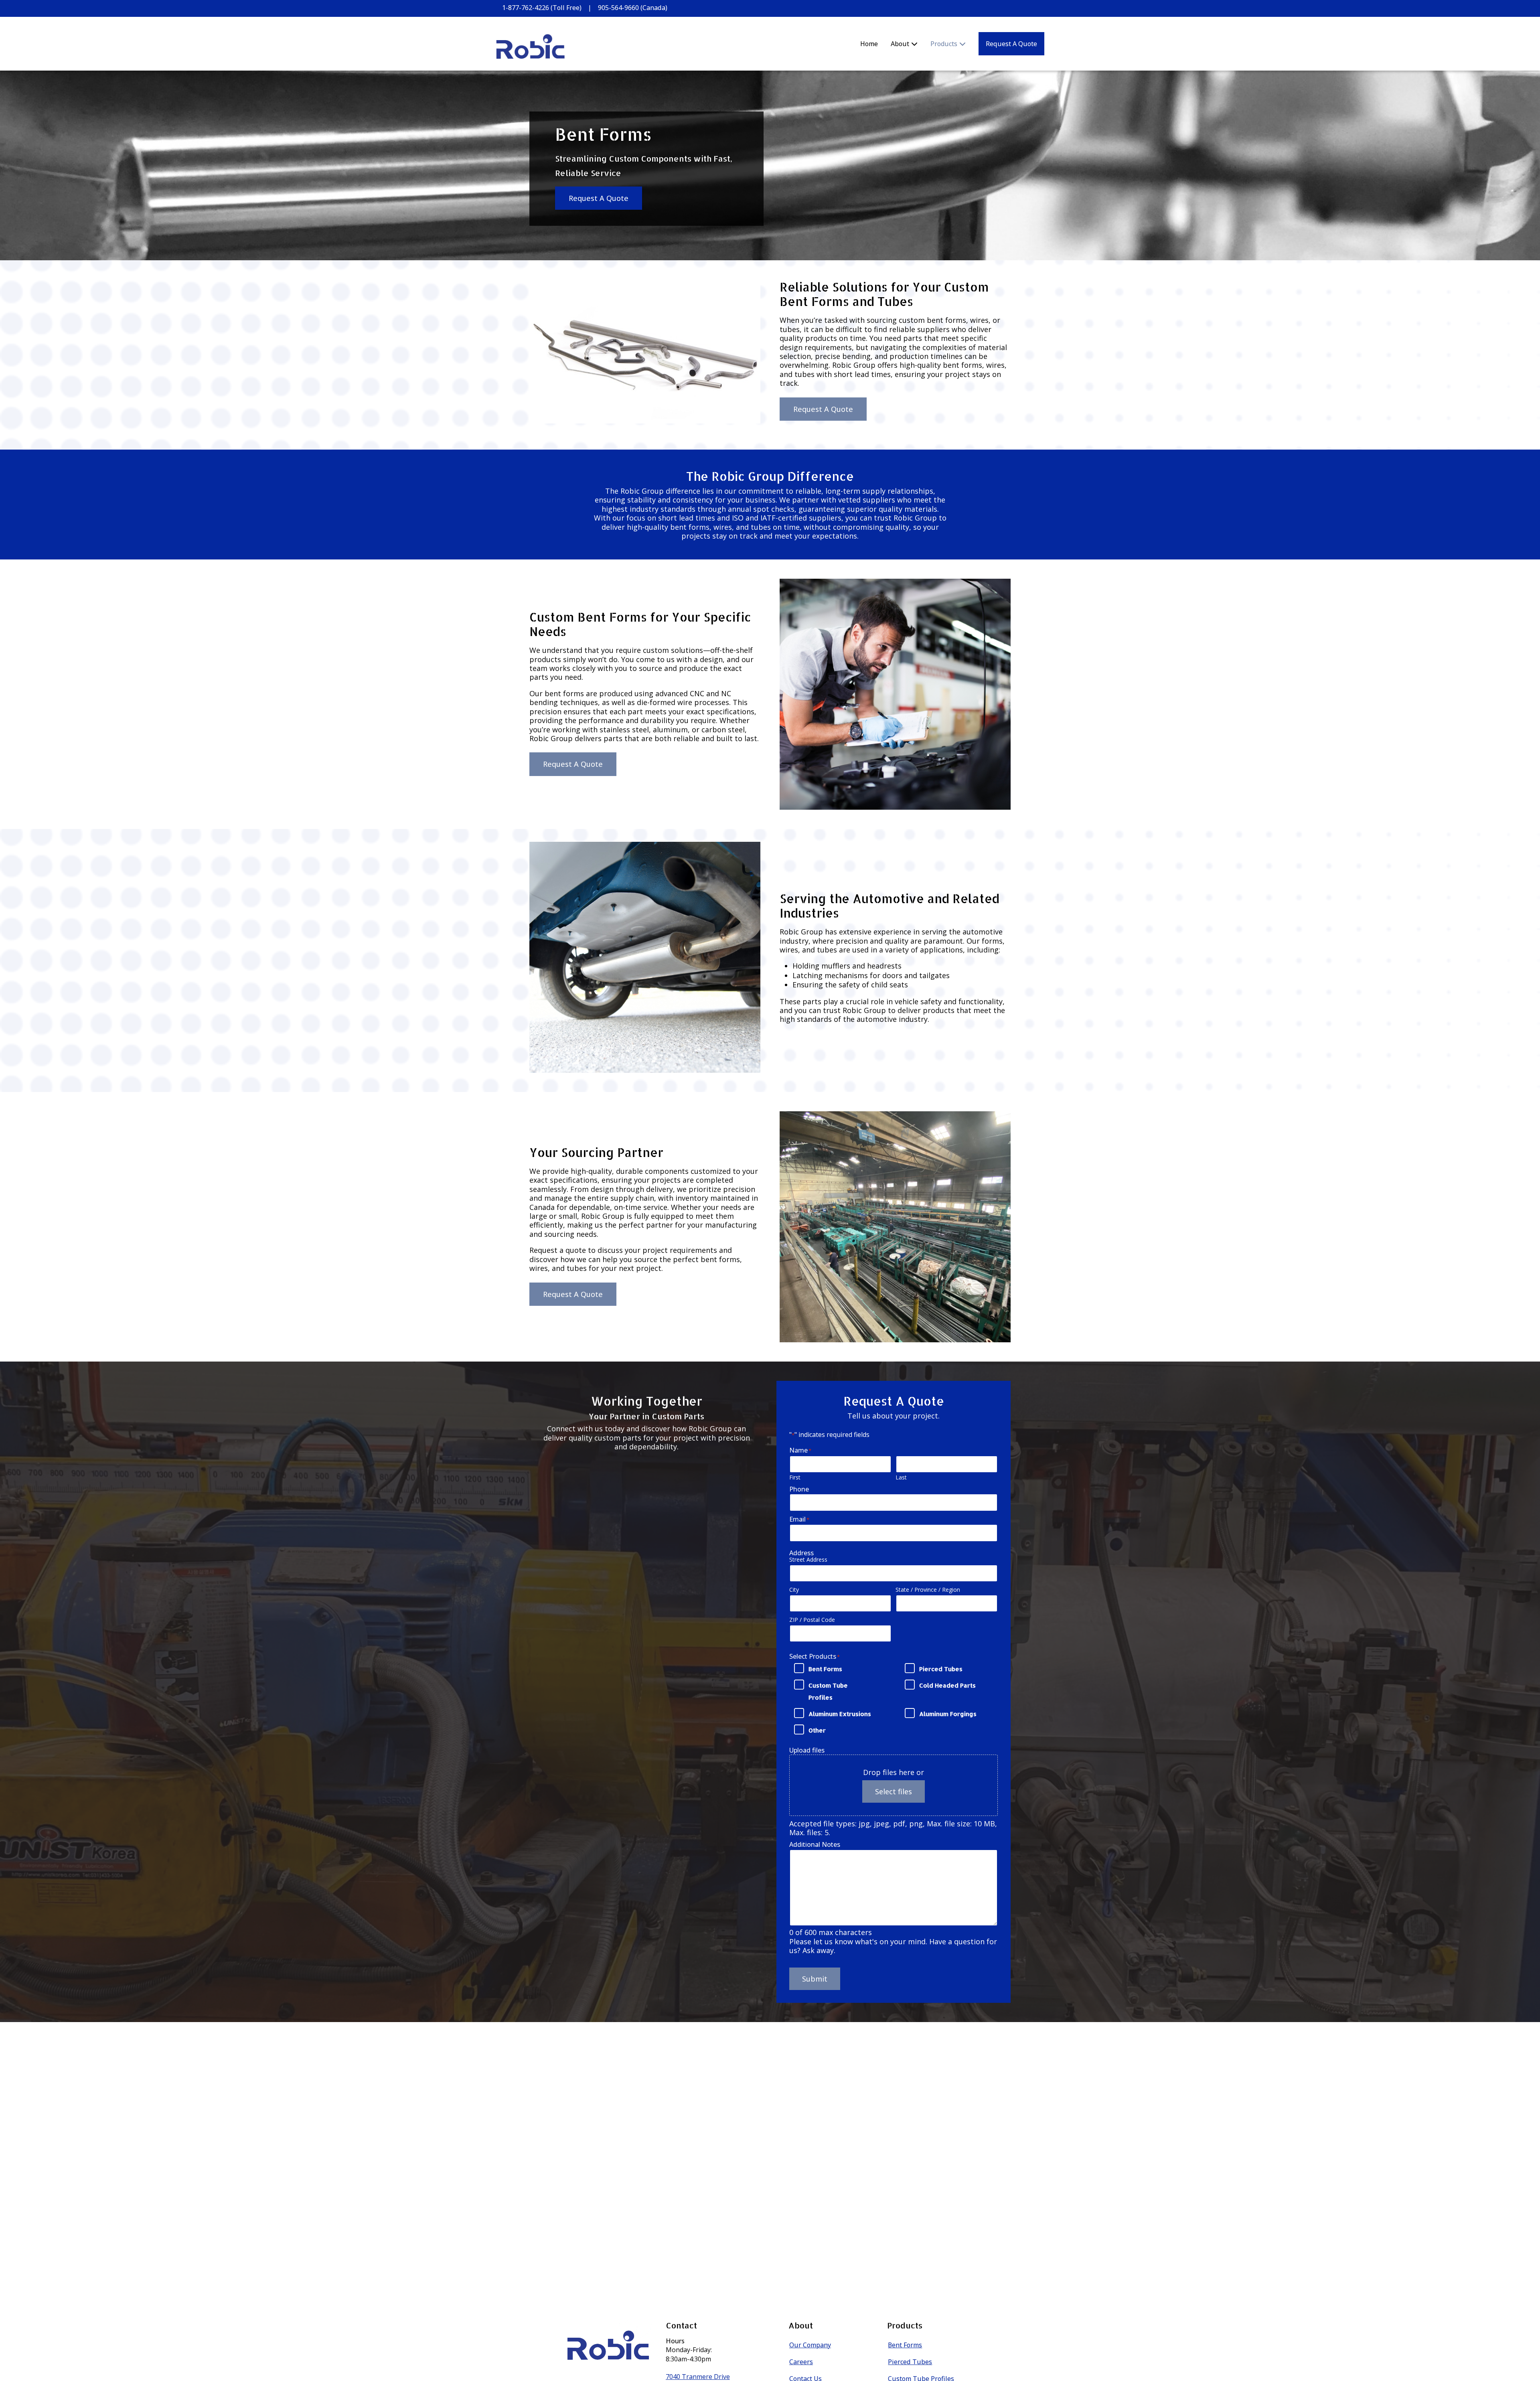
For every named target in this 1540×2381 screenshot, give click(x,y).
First (795, 1477)
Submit (815, 1979)
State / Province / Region (928, 1590)
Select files (894, 1791)
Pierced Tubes (941, 1669)
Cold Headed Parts (947, 1685)
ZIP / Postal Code (812, 1620)
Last (901, 1477)
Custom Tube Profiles (828, 1691)
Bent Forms (825, 1669)
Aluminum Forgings (948, 1714)
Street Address (808, 1559)
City (794, 1590)
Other (817, 1730)
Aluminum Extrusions (840, 1714)
